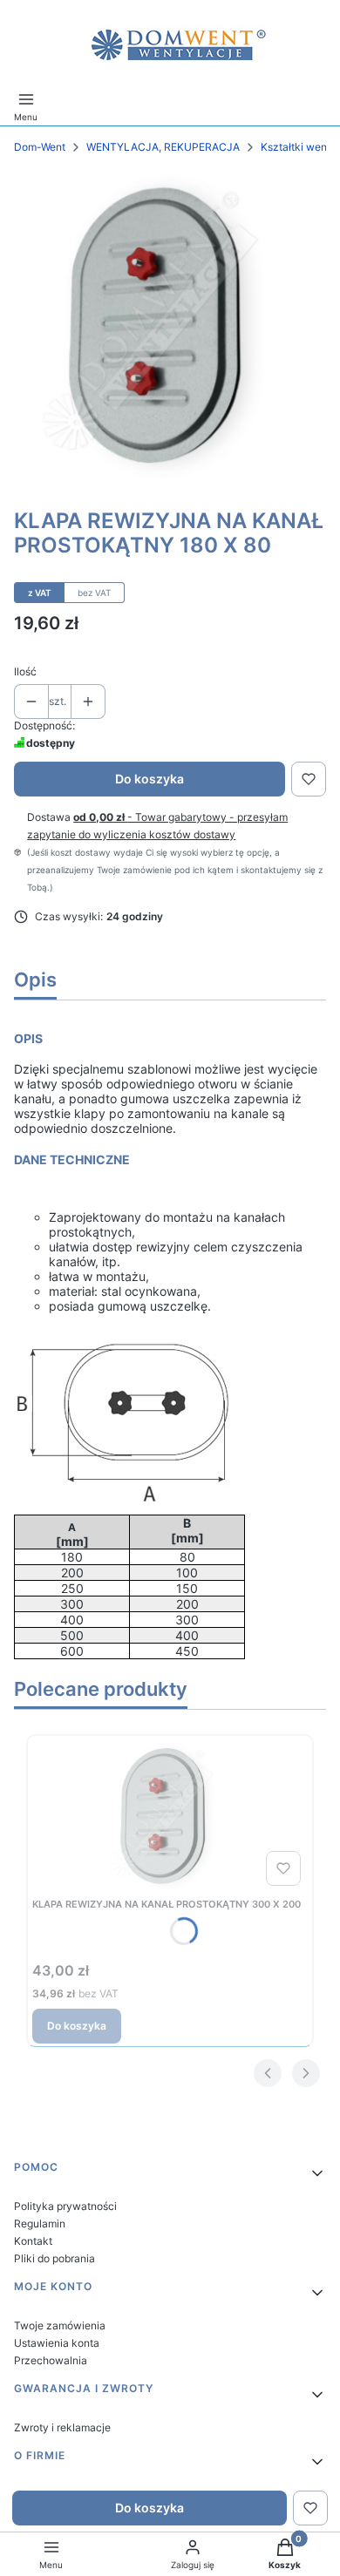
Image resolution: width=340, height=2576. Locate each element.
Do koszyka (150, 779)
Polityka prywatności (65, 2206)
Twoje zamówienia (60, 2325)
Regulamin (40, 2223)
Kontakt (33, 2241)
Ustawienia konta (57, 2343)
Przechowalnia (51, 2360)
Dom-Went (40, 147)
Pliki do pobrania (54, 2258)
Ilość (25, 671)
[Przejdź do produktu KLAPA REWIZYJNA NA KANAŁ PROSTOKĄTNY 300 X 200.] (170, 1817)
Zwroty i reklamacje (62, 2427)
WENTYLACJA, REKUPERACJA (163, 147)
